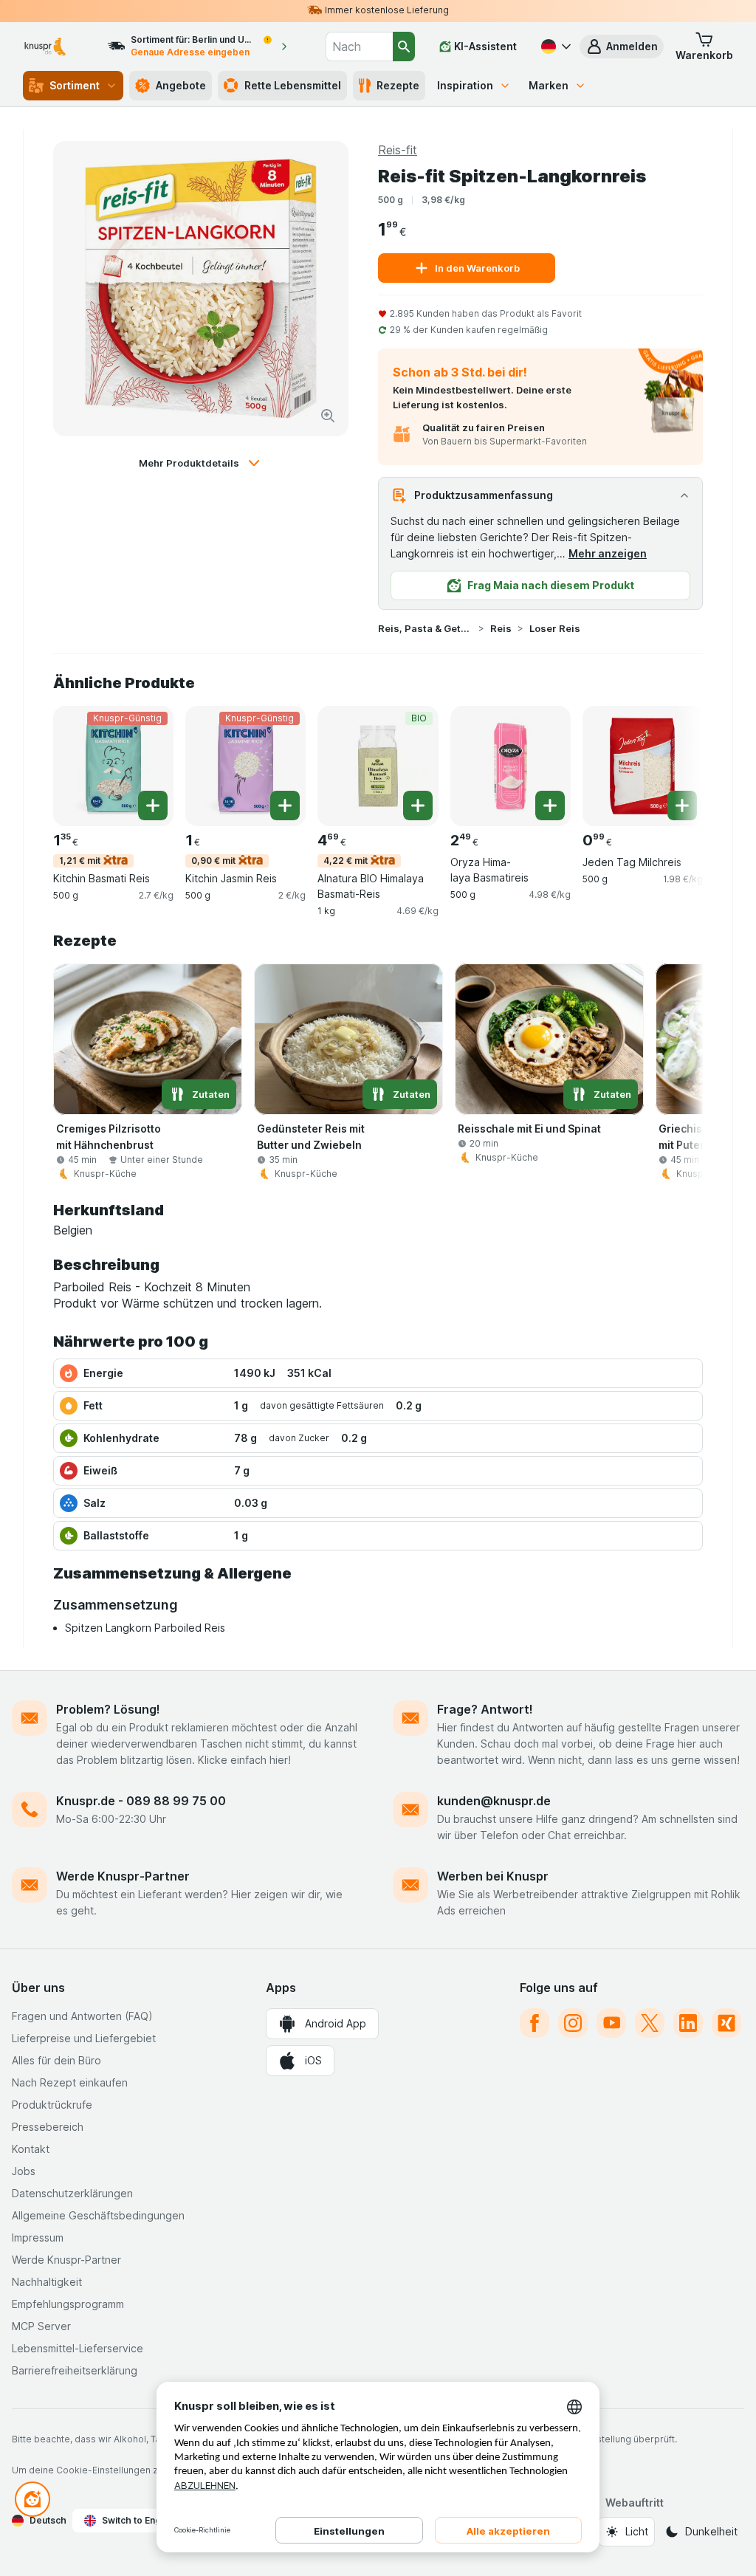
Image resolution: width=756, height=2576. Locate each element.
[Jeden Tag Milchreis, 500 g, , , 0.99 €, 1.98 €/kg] (643, 766)
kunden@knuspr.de (494, 1801)
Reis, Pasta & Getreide (425, 628)
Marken (549, 85)
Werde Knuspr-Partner (123, 1876)
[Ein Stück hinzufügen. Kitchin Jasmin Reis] (285, 806)
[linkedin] (688, 2023)
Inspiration (465, 85)
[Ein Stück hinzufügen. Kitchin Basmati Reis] (153, 806)
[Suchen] (404, 47)
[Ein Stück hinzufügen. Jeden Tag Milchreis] (682, 806)
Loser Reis (555, 628)
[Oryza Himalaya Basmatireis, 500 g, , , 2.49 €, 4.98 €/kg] (511, 766)
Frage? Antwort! (485, 1709)
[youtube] (611, 2023)
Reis (501, 628)
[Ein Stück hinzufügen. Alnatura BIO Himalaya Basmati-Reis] (418, 806)
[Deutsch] (554, 47)
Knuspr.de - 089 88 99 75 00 (141, 1801)
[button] (622, 47)
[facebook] (535, 2023)
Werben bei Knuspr (493, 1876)
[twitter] (650, 2023)
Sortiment (75, 85)
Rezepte (398, 85)
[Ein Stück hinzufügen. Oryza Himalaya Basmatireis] (550, 806)
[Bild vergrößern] (328, 416)
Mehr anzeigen (608, 553)
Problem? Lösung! (108, 1709)
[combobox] (359, 47)
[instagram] (573, 2023)
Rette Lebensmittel (293, 85)
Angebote (181, 85)
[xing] (726, 2023)
